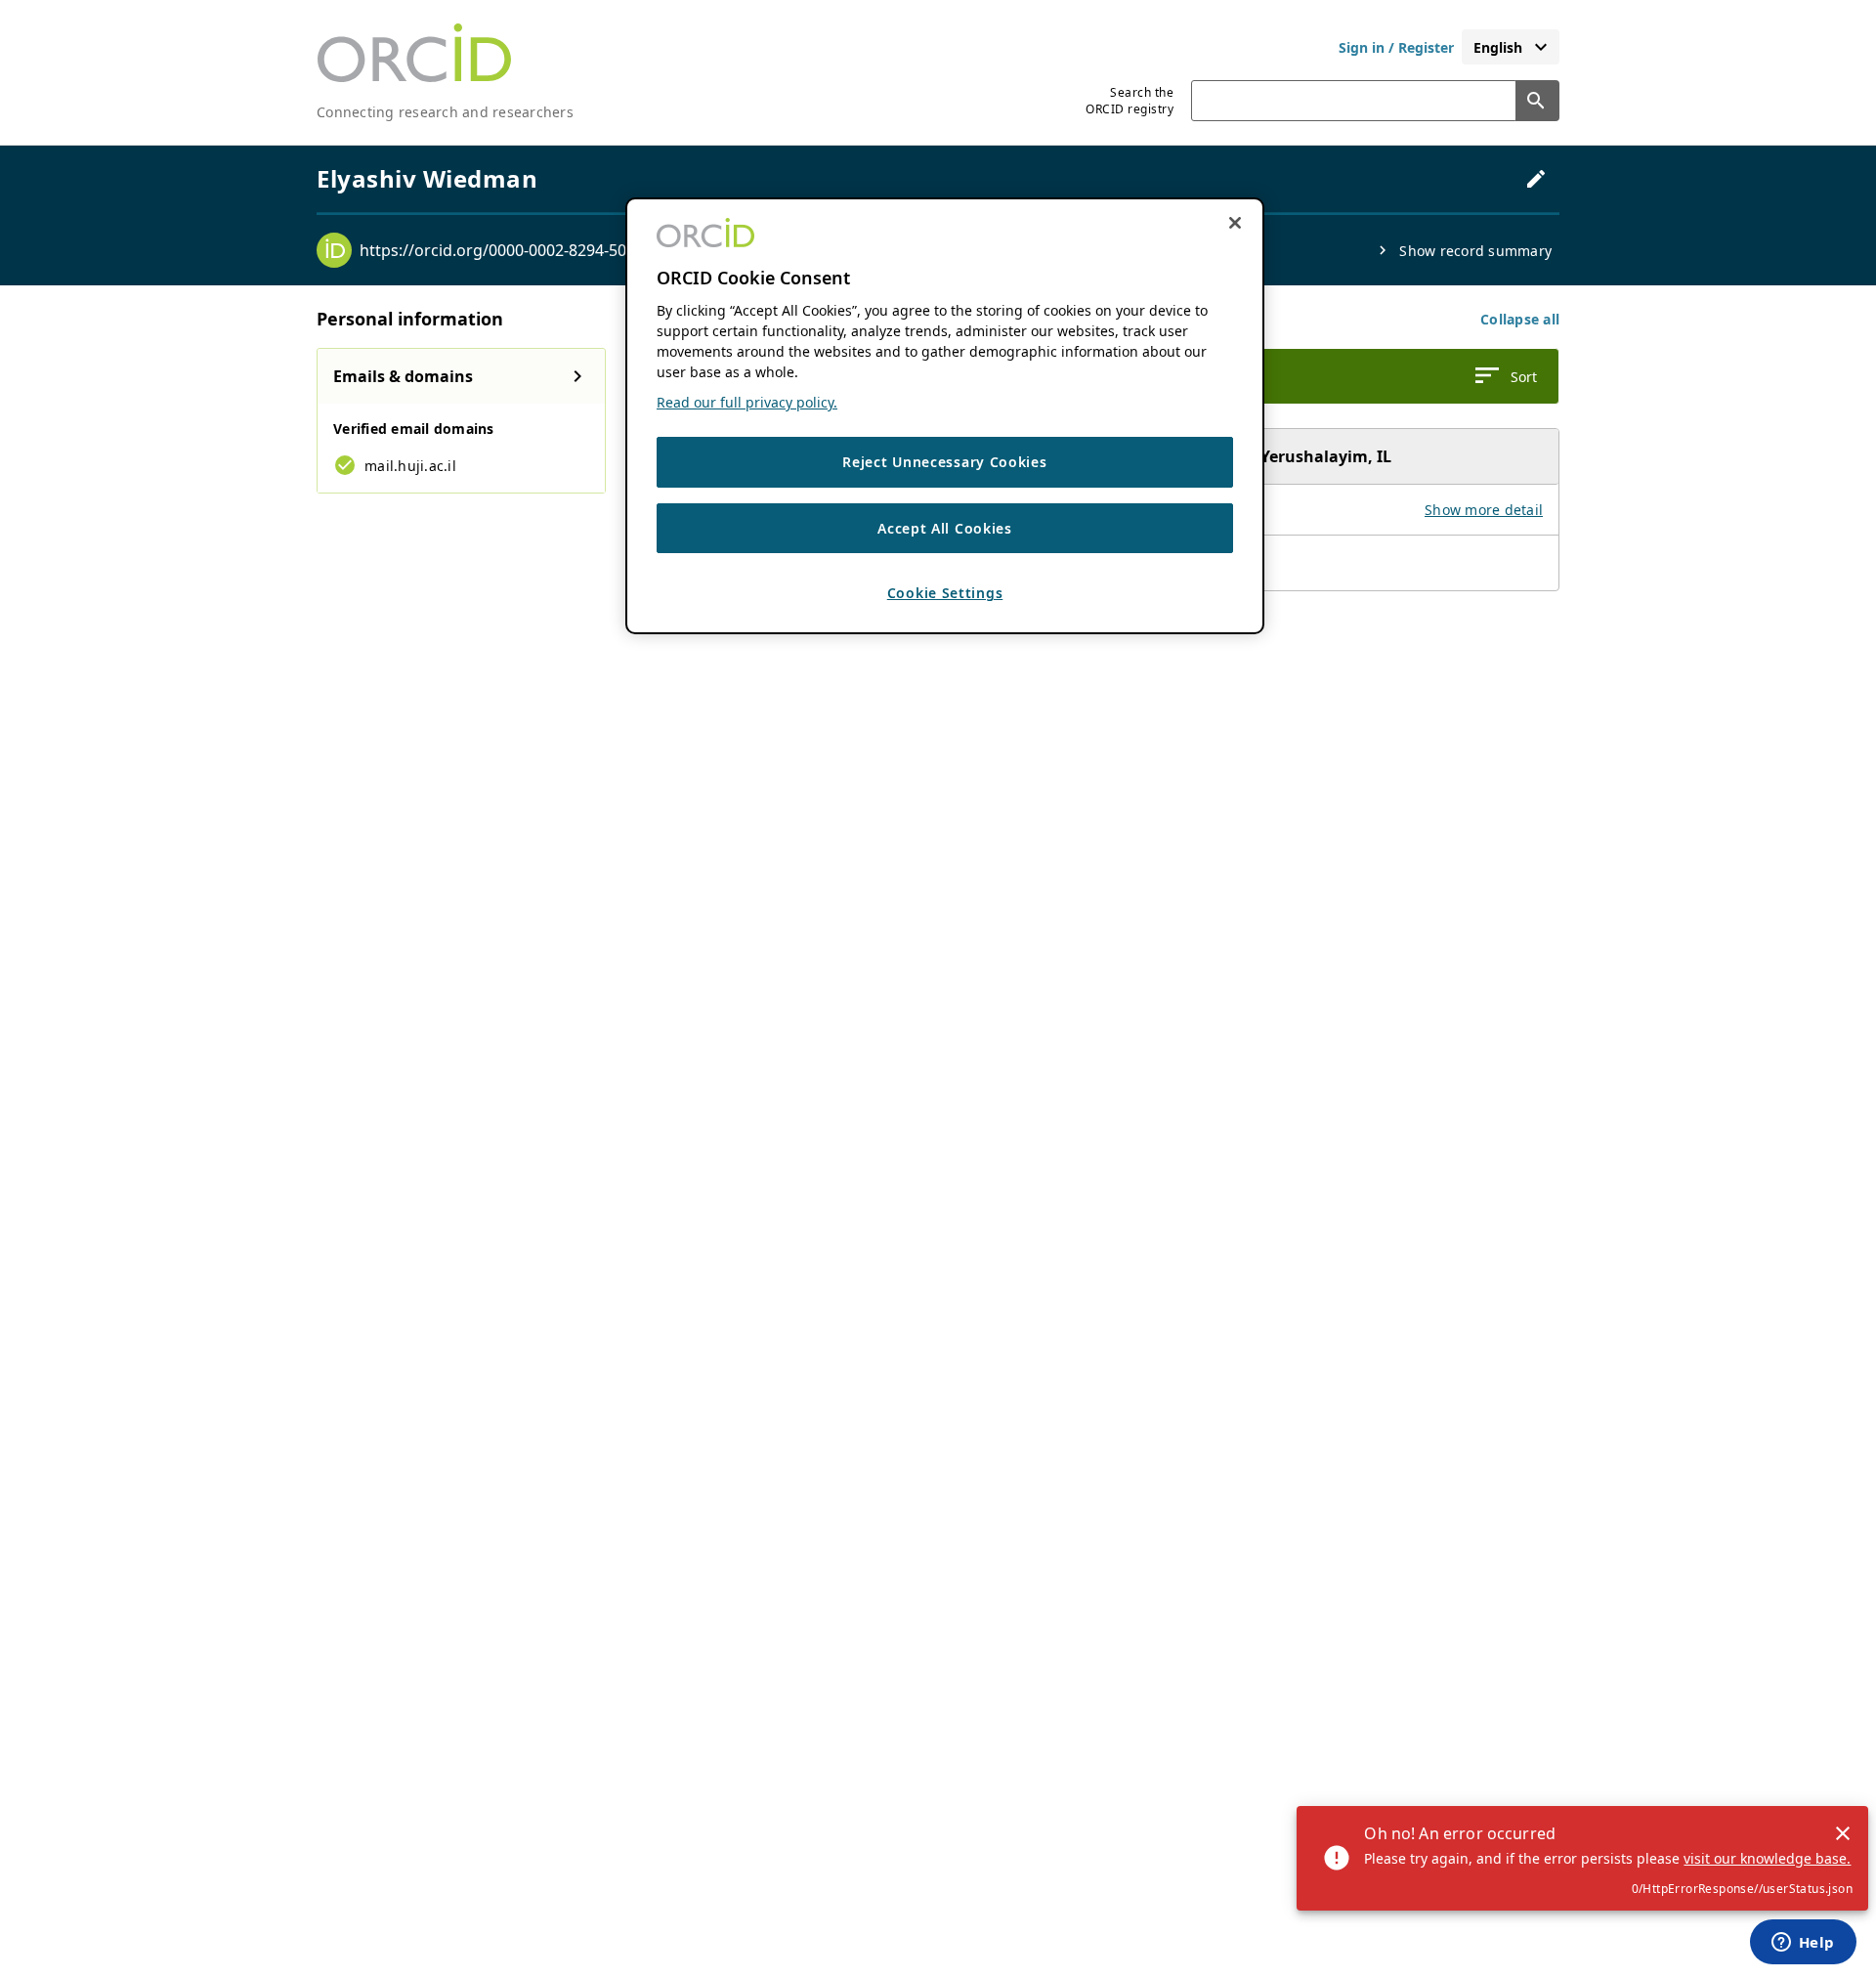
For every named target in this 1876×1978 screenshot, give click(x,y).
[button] (1520, 319)
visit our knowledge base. (1767, 1858)
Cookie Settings (945, 594)
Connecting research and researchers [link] (445, 112)
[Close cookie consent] (1235, 223)
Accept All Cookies (945, 528)
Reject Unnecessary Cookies (944, 463)
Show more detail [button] (1484, 510)
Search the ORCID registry (1130, 101)
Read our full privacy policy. (747, 403)
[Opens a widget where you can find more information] (1803, 1944)
